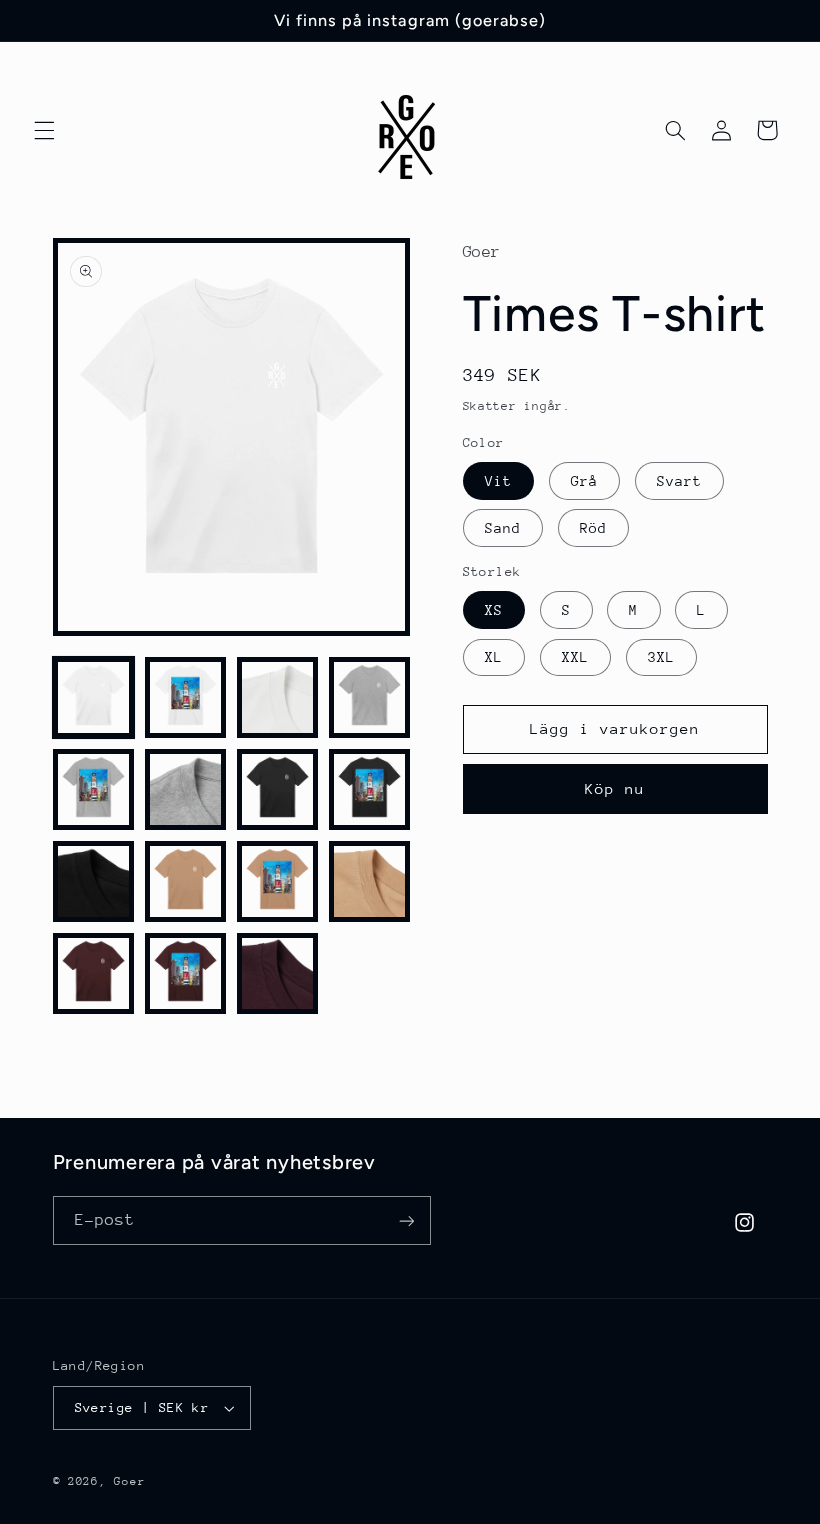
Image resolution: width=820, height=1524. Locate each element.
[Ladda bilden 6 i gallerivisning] (186, 790)
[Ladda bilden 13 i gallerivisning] (94, 974)
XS (494, 610)
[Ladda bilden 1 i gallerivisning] (94, 698)
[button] (44, 130)
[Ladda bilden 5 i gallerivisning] (94, 790)
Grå (584, 481)
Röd (593, 528)
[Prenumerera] (406, 1220)
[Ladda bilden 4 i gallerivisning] (370, 698)
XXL (575, 657)
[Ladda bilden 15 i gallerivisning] (278, 974)
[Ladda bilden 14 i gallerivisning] (186, 974)
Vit (498, 481)
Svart (679, 481)
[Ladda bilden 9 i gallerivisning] (94, 882)
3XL (661, 657)
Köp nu (615, 788)
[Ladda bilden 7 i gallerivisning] (278, 790)
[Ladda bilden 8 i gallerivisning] (370, 790)
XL (494, 657)
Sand (503, 528)
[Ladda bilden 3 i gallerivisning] (278, 698)
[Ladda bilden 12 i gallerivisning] (370, 882)
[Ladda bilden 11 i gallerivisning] (278, 882)
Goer (129, 1481)
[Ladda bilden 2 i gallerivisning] (186, 698)
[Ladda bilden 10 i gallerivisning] (186, 882)
